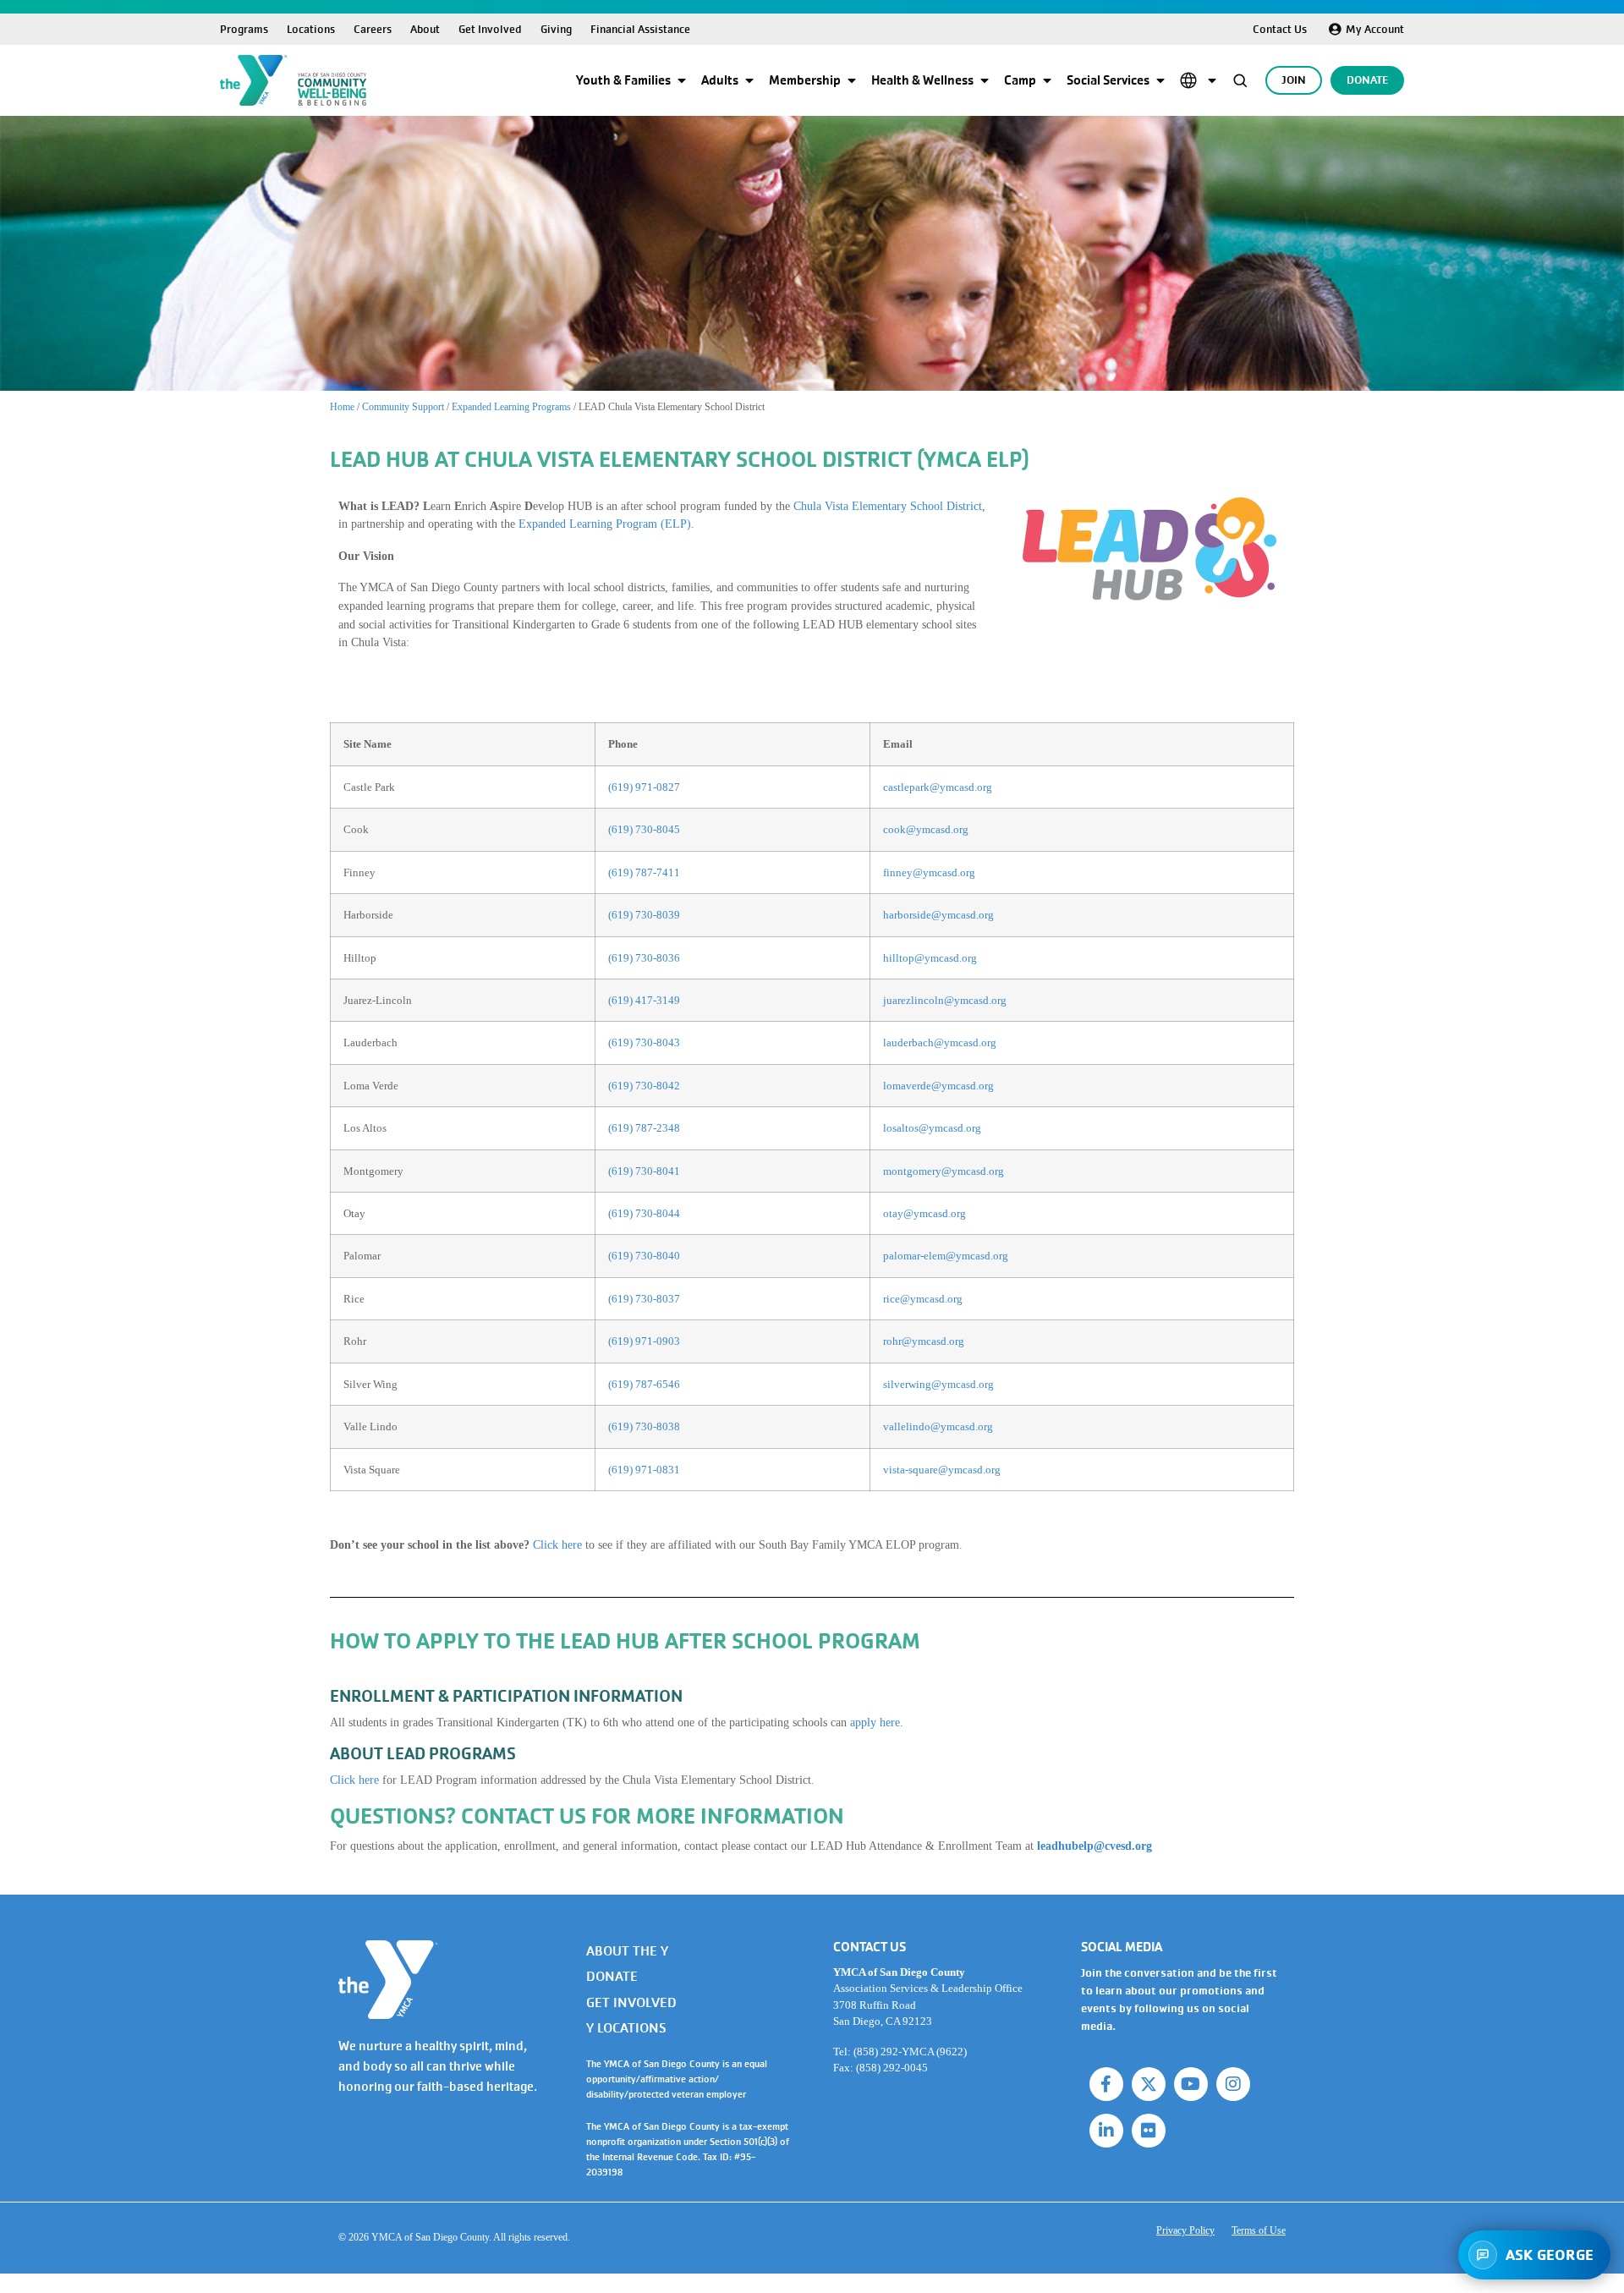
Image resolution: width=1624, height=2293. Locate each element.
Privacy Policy (1185, 2230)
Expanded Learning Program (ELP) (605, 524)
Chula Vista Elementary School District (888, 506)
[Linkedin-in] (1106, 2131)
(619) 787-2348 (644, 1128)
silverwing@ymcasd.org (938, 1384)
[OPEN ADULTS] (749, 80)
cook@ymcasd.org (926, 829)
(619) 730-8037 (644, 1299)
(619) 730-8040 (644, 1256)
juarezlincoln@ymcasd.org (945, 1000)
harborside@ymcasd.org (938, 915)
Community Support (403, 407)
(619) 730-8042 (644, 1086)
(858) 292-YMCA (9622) (910, 2052)
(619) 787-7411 (644, 872)
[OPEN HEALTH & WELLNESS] (985, 80)
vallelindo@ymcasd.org (938, 1426)
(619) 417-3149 (644, 1000)
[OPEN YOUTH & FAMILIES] (682, 80)
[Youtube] (1191, 2084)
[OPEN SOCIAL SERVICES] (1160, 80)
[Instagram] (1233, 2084)
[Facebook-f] (1106, 2084)
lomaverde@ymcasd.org (938, 1086)
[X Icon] (1149, 2084)
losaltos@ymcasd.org (933, 1128)
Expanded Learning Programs (511, 407)
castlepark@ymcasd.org (938, 787)
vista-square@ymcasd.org (942, 1470)
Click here (557, 1544)
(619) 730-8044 (644, 1213)
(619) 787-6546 (644, 1384)
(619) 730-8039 (644, 915)
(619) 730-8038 (644, 1426)
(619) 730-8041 (644, 1171)
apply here (875, 1722)
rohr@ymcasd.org (924, 1341)
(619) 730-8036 (644, 958)
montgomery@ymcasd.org (944, 1171)
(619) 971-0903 (644, 1341)
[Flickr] (1149, 2131)
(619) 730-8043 (644, 1042)
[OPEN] (1212, 80)
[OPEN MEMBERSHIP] (852, 80)
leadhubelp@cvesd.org (1095, 1846)
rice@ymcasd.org (923, 1299)
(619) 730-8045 (644, 829)
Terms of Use (1259, 2230)
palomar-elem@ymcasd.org (946, 1256)
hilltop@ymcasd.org (930, 958)
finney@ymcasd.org (929, 872)
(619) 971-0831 (644, 1470)
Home (342, 407)
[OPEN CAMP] (1047, 80)
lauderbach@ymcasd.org (940, 1042)
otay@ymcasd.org (924, 1213)
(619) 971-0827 (644, 787)
